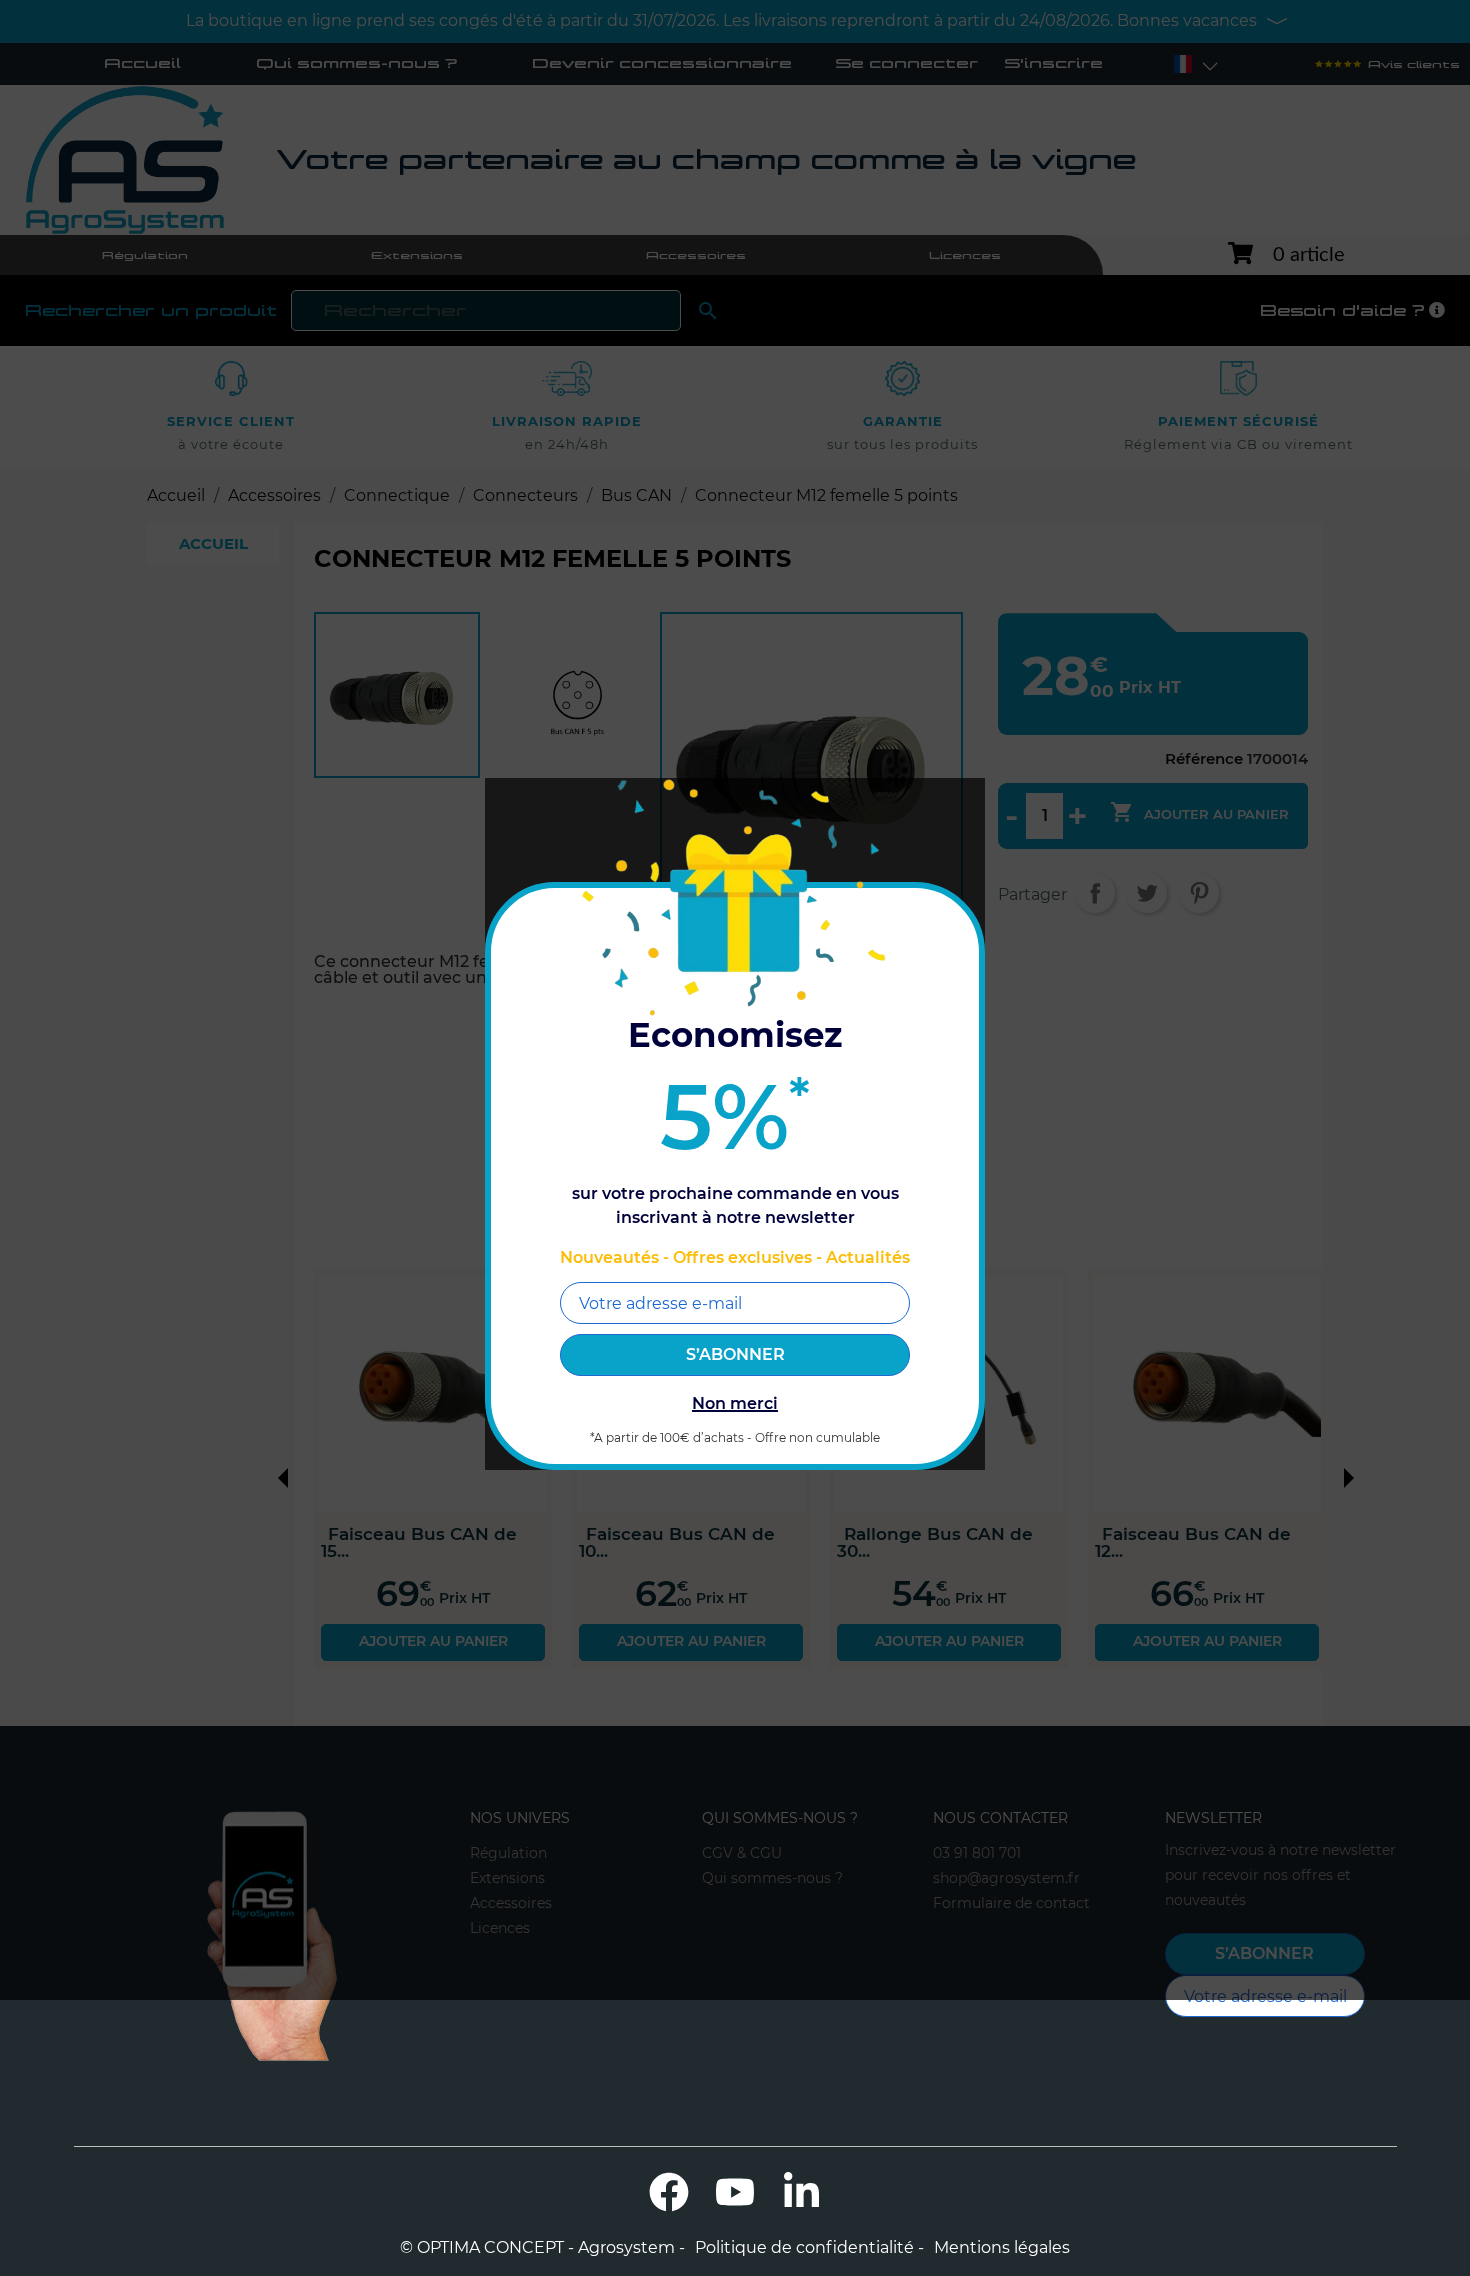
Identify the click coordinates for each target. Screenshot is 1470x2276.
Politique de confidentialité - (809, 2248)
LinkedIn (801, 2192)
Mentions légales (1002, 2248)
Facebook (669, 2192)
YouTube (735, 2192)
